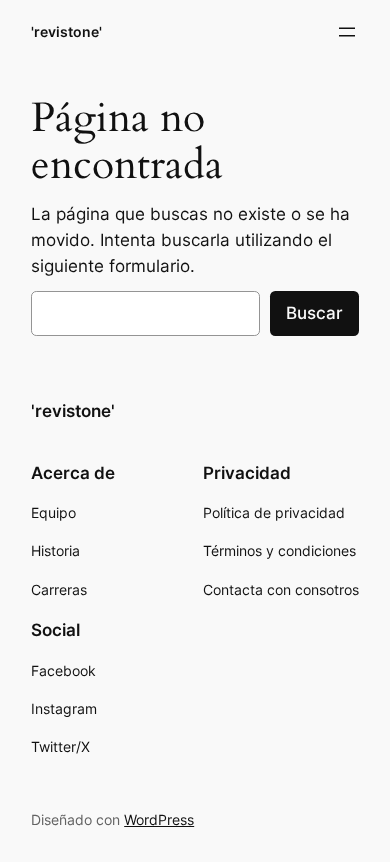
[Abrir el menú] (347, 32)
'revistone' (66, 31)
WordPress (159, 819)
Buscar (314, 313)
